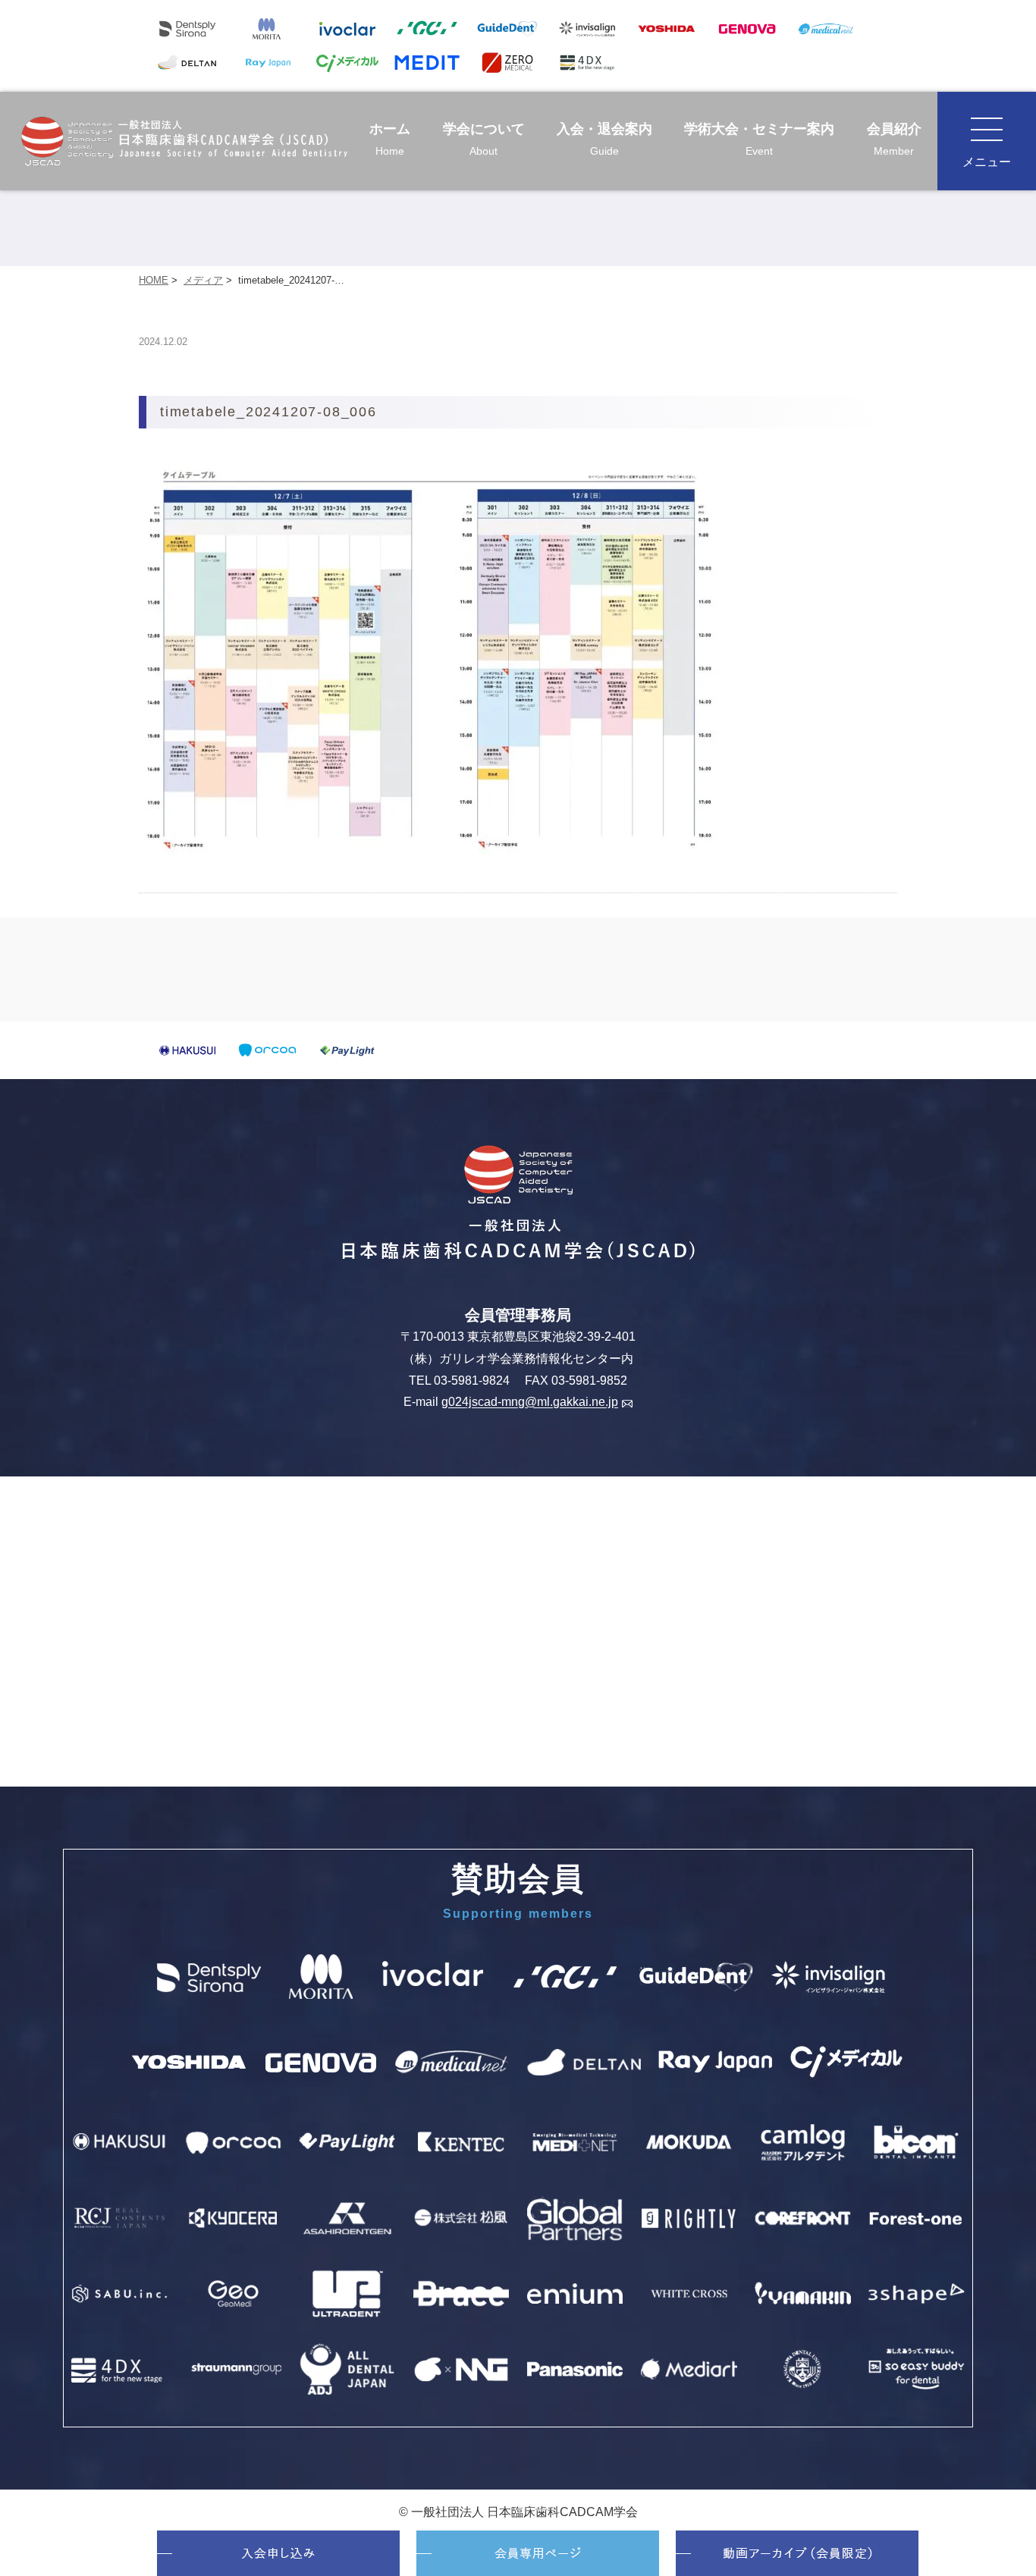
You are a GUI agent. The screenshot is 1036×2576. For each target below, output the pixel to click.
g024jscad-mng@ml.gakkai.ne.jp (530, 1403)
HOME (154, 280)
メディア (203, 280)
